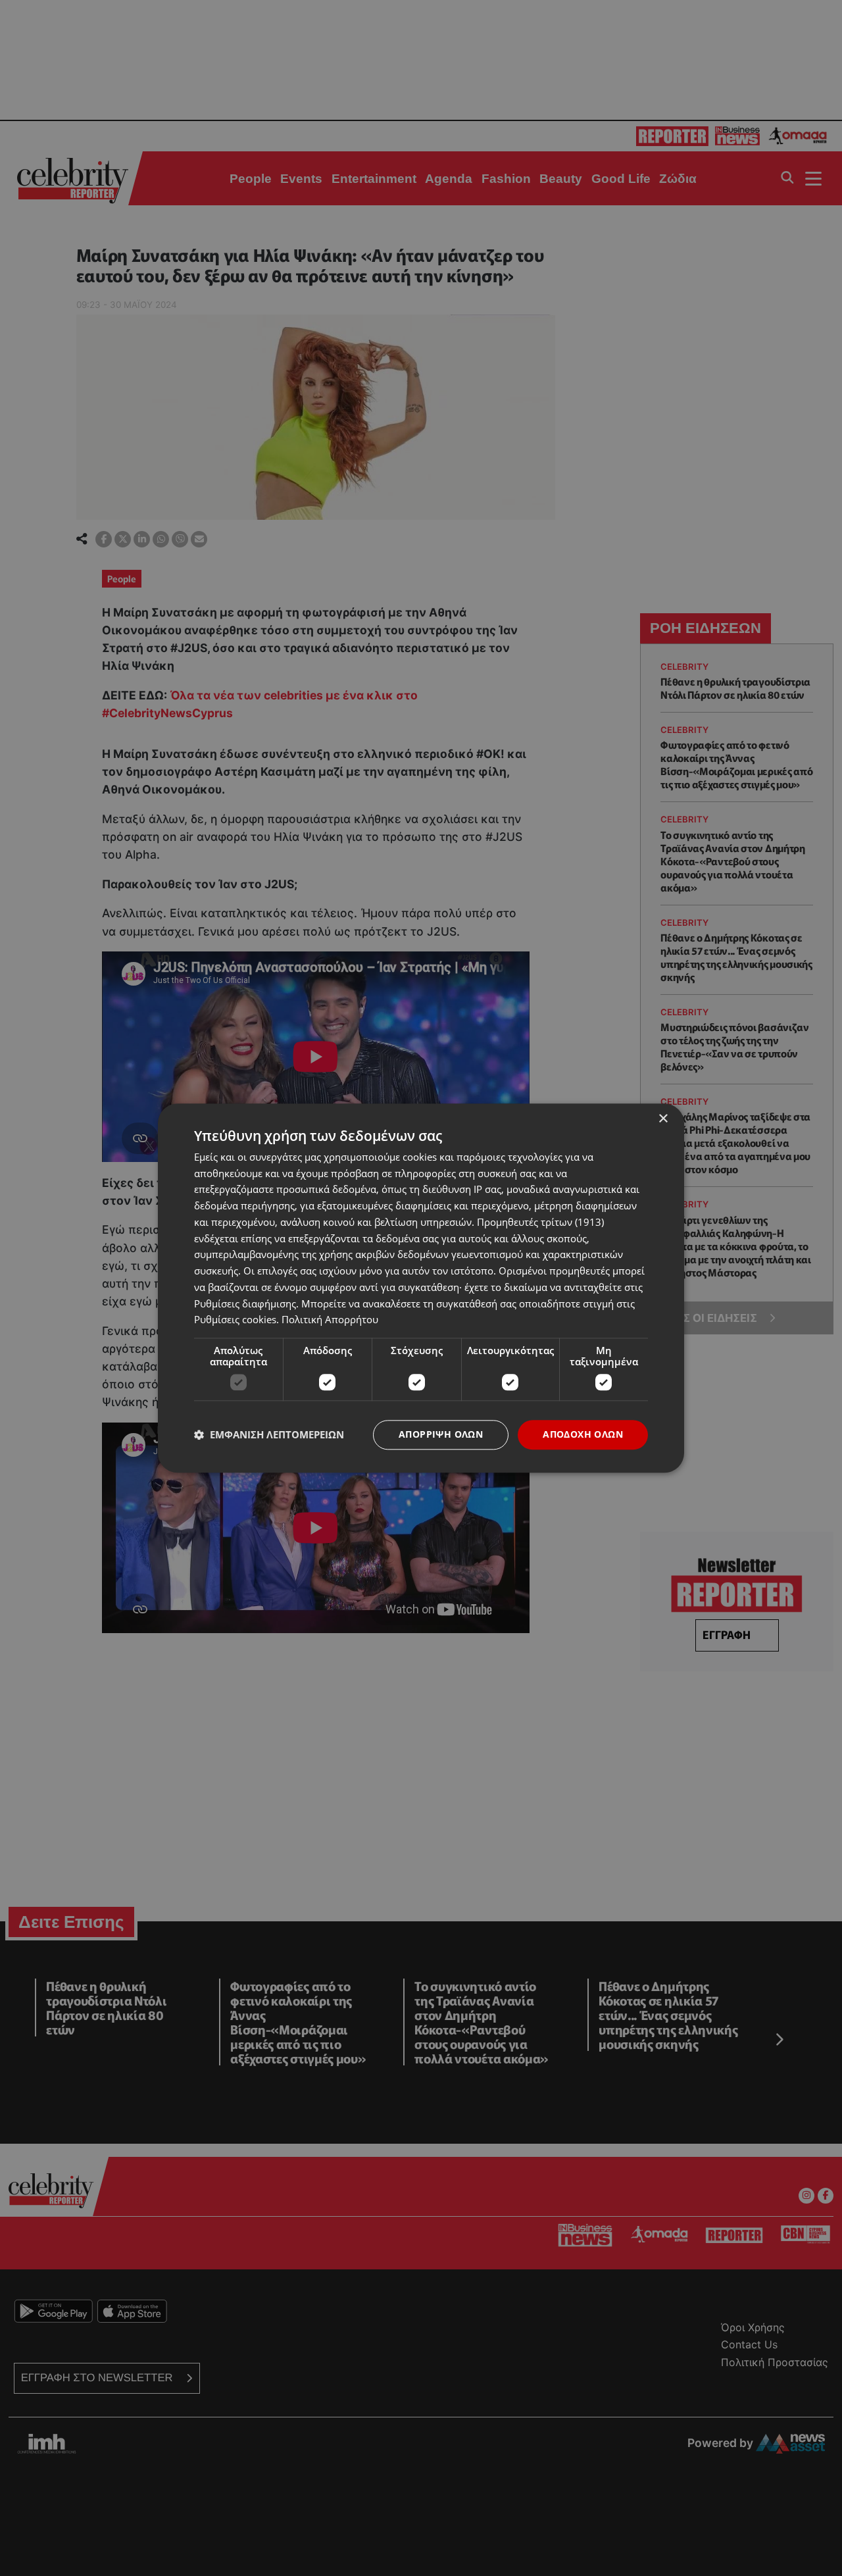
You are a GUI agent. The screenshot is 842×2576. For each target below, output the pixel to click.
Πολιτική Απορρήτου (330, 1320)
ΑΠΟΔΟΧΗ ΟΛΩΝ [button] (583, 1434)
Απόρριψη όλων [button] (441, 1434)
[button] (269, 1435)
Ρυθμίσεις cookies (235, 1320)
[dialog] (421, 1288)
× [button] (663, 1119)
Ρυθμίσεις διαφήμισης (245, 1303)
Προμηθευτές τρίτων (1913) (540, 1222)
